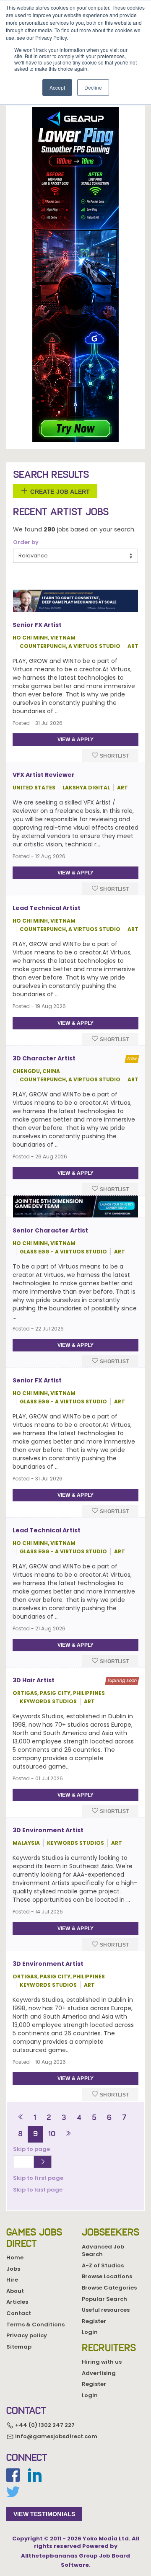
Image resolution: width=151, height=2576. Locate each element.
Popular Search (104, 2299)
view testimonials (44, 2514)
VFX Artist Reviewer (44, 775)
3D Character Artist (44, 1058)
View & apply (75, 740)
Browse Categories (109, 2288)
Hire (12, 2280)
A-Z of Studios (103, 2265)
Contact (19, 2313)
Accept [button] (57, 87)
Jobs (13, 2269)
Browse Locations (107, 2276)
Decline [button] (93, 87)
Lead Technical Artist (47, 908)
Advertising (99, 2373)
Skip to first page (38, 2178)
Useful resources (106, 2310)
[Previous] (21, 2118)
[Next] (68, 2134)
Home (15, 2258)
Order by (26, 542)
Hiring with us (102, 2362)
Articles (17, 2302)
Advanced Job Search (103, 2251)
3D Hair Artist (34, 1680)
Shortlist (114, 756)
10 (52, 2134)
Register (94, 2321)
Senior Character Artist (50, 1230)
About (15, 2291)
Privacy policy (27, 2335)
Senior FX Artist (37, 625)
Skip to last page (38, 2190)
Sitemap (19, 2347)
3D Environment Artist (48, 1830)
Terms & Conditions (35, 2325)
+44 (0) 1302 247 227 (44, 2425)
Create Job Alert (59, 491)
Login (90, 2332)
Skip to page (33, 2149)
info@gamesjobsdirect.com (56, 2436)
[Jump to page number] (43, 2162)
